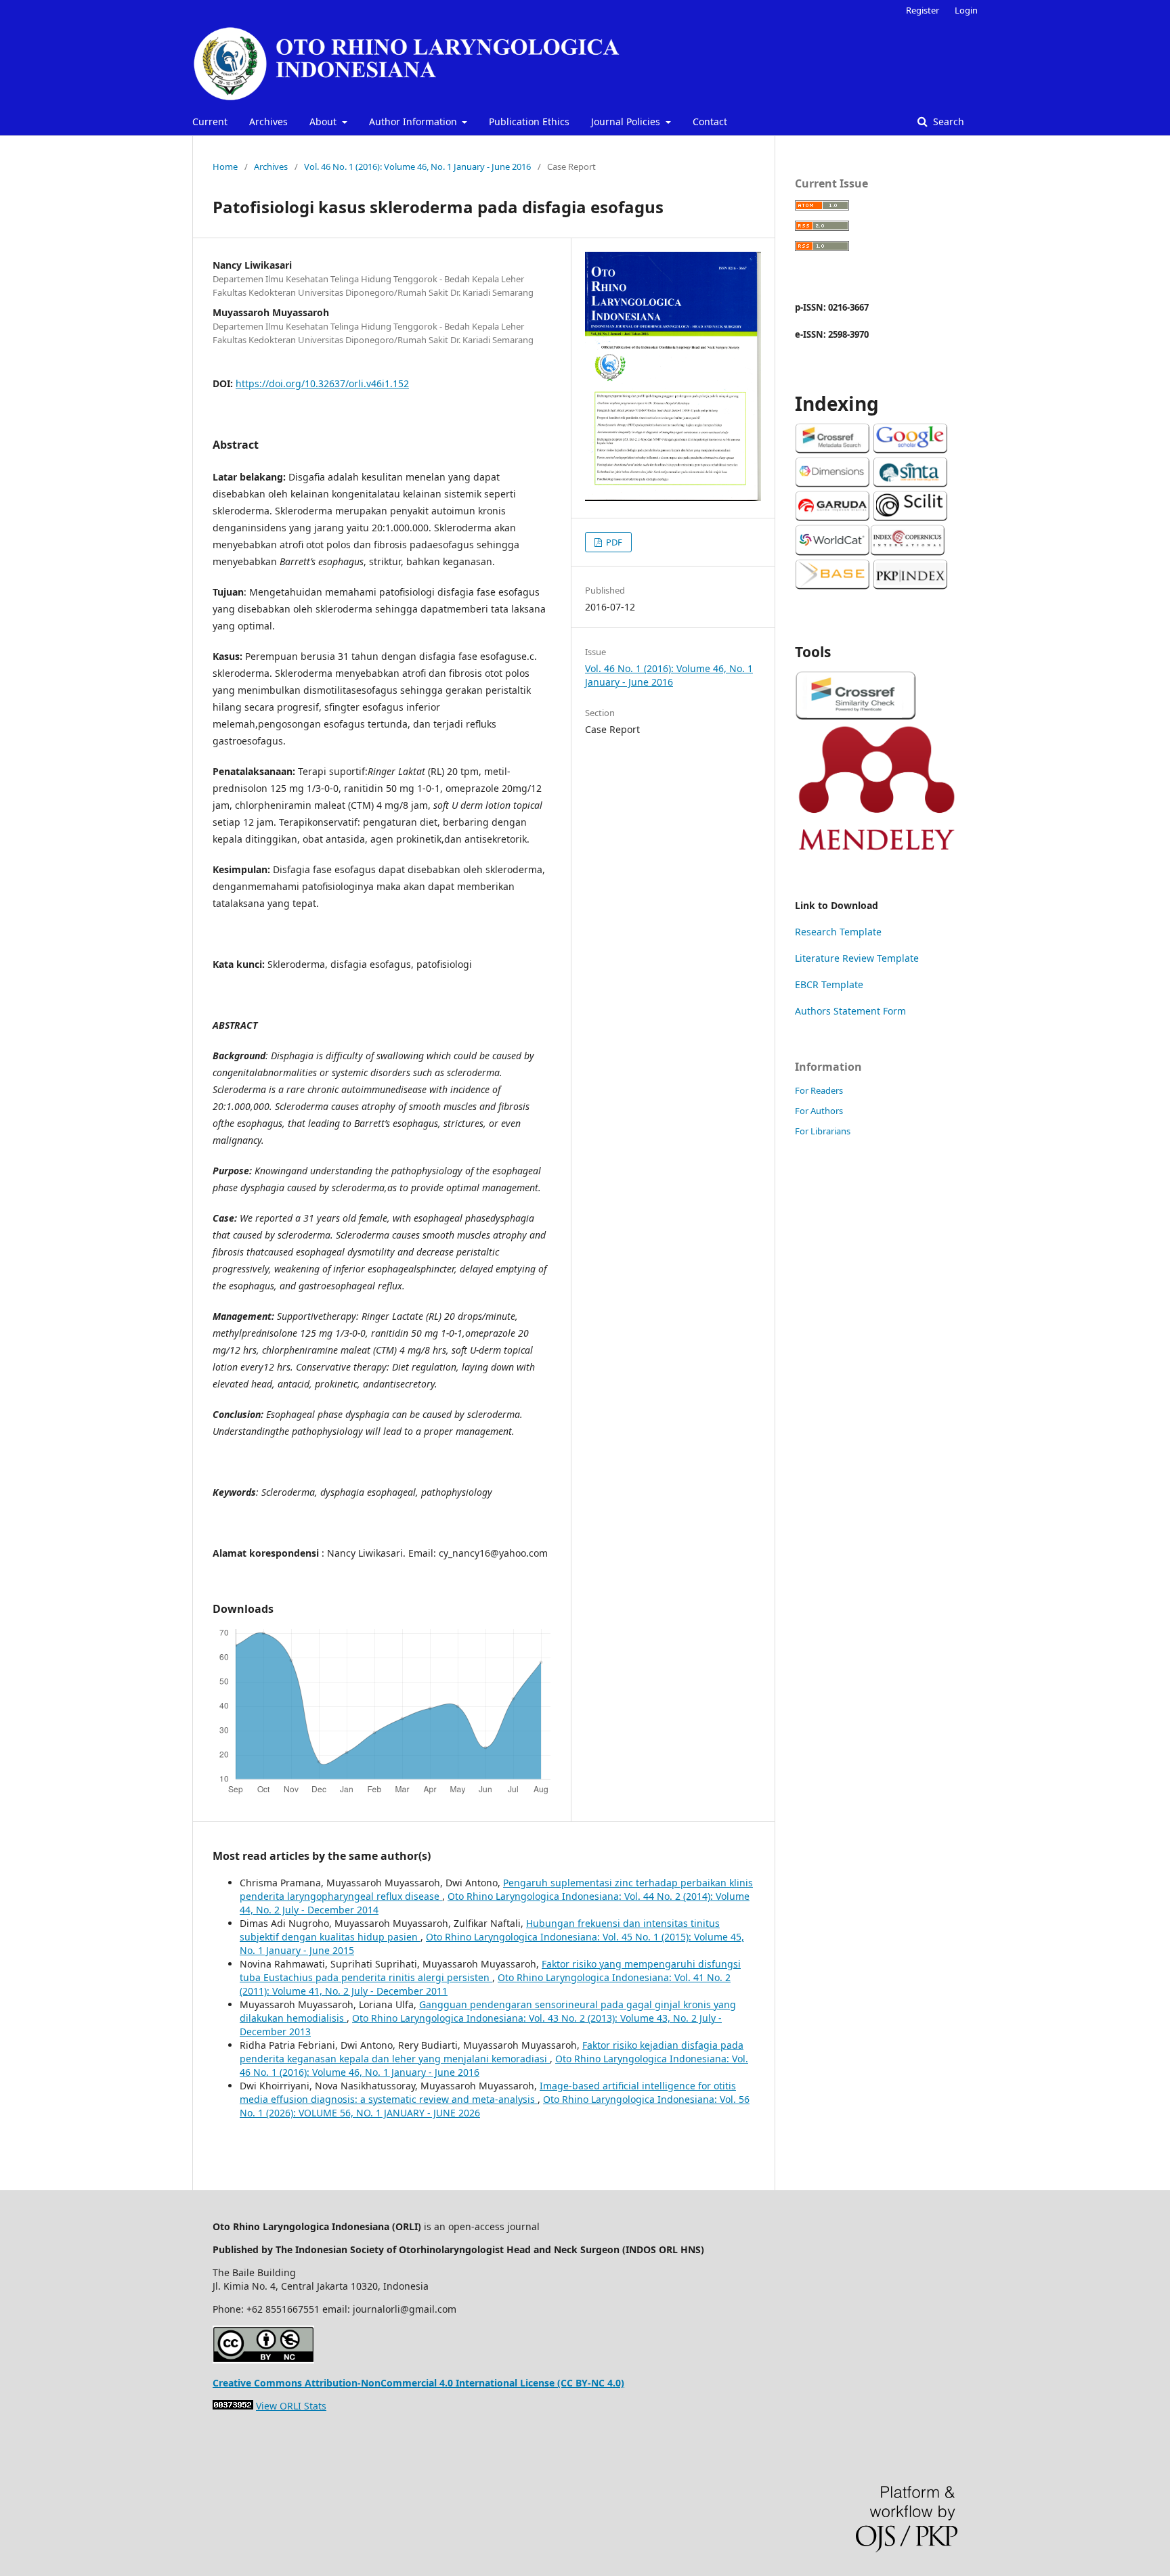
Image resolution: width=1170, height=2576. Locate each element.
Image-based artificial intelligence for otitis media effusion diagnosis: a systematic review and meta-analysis (488, 2092)
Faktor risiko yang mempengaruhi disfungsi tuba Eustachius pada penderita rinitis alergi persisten (490, 1971)
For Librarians (823, 1131)
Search (947, 121)
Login (966, 10)
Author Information (414, 121)
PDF (613, 542)
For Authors (819, 1111)
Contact (710, 121)
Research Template (838, 932)
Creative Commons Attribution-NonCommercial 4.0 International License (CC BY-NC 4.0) (418, 2383)
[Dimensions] (832, 484)
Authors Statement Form (850, 1011)
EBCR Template (829, 984)
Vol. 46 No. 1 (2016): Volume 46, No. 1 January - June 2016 (417, 166)
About (324, 121)
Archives (268, 121)
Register (923, 10)
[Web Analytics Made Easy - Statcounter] (233, 2406)
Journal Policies (627, 121)
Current (210, 121)
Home (225, 166)
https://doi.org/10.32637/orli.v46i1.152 (322, 383)
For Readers (819, 1090)
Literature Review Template (857, 958)
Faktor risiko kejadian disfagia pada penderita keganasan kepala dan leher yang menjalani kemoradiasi (492, 2052)
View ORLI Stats (291, 2406)
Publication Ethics (529, 121)
